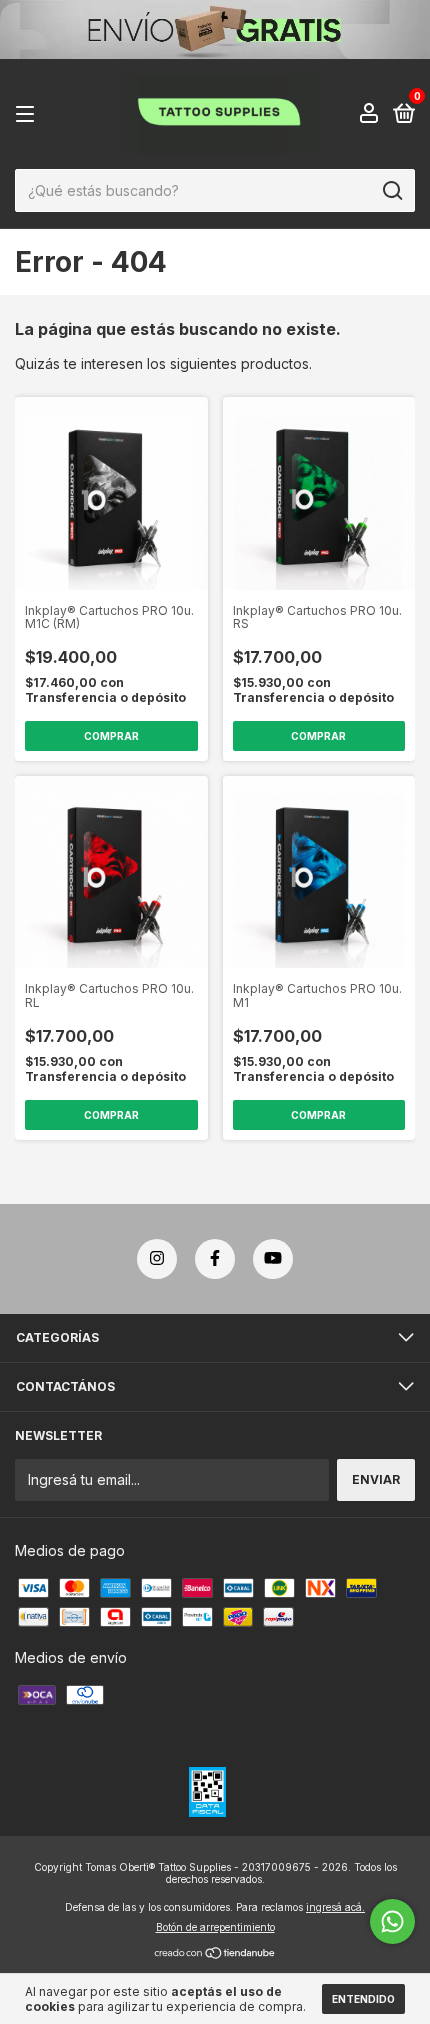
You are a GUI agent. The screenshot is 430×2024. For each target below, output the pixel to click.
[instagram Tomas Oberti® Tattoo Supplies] (157, 1259)
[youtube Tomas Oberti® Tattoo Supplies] (273, 1259)
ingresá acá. (335, 1907)
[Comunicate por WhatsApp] (392, 1921)
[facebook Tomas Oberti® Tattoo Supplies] (215, 1259)
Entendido (363, 1999)
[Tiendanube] (215, 1954)
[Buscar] (391, 191)
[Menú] (28, 114)
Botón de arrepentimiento (215, 1927)
